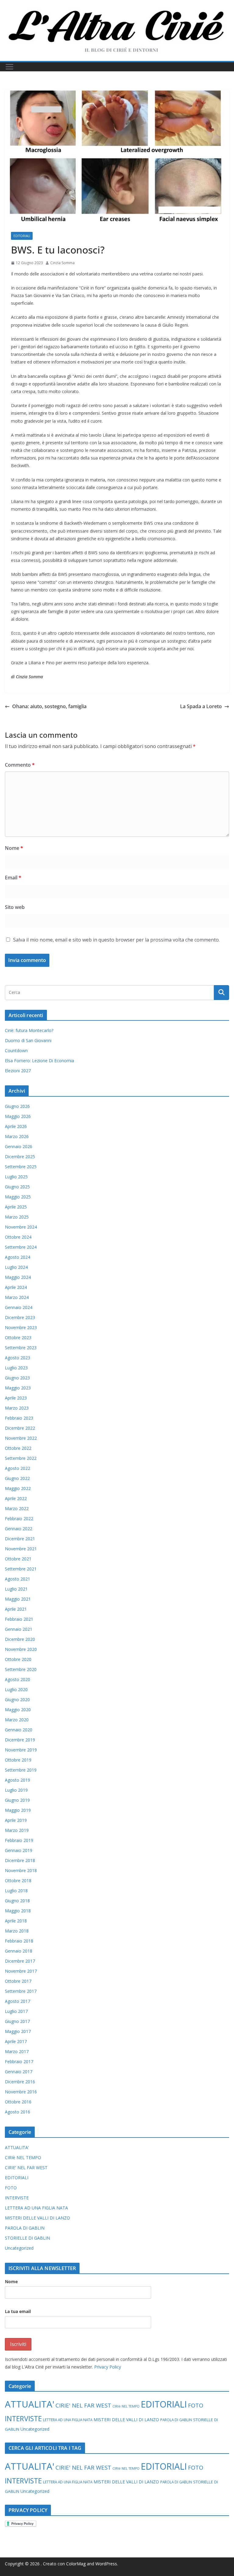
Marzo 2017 (17, 2051)
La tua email (18, 2311)
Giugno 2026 (17, 1106)
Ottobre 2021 (18, 1559)
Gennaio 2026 (19, 1146)
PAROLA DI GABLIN (25, 2228)
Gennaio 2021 (19, 1629)
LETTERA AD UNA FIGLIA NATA (36, 2208)
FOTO (11, 2188)
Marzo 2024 (17, 1297)
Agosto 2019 (18, 1780)
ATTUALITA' (17, 2147)
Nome (14, 848)
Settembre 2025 (21, 1167)
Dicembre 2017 (20, 1961)
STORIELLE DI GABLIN (27, 2238)
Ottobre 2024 (18, 1237)
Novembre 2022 (21, 1438)
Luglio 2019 (16, 1790)
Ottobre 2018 (18, 1881)
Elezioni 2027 (18, 1071)
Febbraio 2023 (19, 1418)
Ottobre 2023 (18, 1338)
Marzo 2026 (17, 1136)
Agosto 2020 (18, 1679)
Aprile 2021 (16, 1609)
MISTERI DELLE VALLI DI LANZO (37, 2218)
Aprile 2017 (16, 2041)
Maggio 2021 (18, 1599)
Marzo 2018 (17, 1931)
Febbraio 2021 (19, 1619)
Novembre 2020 (21, 1649)
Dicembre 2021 (20, 1539)
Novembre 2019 (21, 1750)
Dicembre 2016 (20, 2082)
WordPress (106, 2564)
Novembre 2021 (21, 1549)
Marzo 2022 (17, 1508)
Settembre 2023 (21, 1348)
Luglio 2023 (16, 1368)
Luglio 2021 (16, 1589)
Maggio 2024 (18, 1277)
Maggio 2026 (18, 1116)
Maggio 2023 (18, 1388)
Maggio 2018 (18, 1911)
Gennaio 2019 (19, 1850)
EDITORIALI (22, 236)
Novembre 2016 (21, 2092)
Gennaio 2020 (19, 1730)
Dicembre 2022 (20, 1428)
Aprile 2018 (16, 1921)
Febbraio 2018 (19, 1941)
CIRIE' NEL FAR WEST (26, 2168)
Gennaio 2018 (19, 1951)
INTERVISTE (17, 2198)
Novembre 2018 (21, 1870)
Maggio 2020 (18, 1710)
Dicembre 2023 (20, 1317)
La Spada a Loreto (201, 706)
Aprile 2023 (16, 1398)
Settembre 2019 (21, 1770)
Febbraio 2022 (19, 1519)
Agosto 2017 (18, 2001)
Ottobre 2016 (18, 2102)
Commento (20, 765)
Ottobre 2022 (18, 1448)
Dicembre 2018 (20, 1860)
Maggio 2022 (18, 1488)
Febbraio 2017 (19, 2062)
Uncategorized (19, 2248)
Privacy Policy (108, 2367)
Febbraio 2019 (19, 1840)
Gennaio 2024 (19, 1307)
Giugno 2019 (17, 1800)
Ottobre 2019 (18, 1760)
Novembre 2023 (21, 1327)
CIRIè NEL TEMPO (23, 2157)
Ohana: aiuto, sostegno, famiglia (49, 706)
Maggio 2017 (18, 2031)
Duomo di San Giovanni (28, 1040)
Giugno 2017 (17, 2021)
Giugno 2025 (17, 1187)
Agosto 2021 (18, 1579)
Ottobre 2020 (18, 1659)
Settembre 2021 (21, 1569)
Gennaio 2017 (19, 2072)
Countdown (16, 1050)
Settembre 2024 (21, 1247)
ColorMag (76, 2564)
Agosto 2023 (18, 1358)
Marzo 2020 (17, 1720)
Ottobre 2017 (18, 1981)
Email (13, 878)
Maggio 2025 (18, 1197)
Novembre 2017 (21, 1971)
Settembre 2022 (21, 1458)
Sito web (15, 907)
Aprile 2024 (16, 1287)
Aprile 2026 (16, 1126)
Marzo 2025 (17, 1217)
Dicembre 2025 (20, 1157)
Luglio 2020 (16, 1689)
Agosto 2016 (18, 2112)
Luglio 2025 (16, 1177)
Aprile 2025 (16, 1207)
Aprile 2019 (16, 1820)
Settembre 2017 (21, 1991)
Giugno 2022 (17, 1478)
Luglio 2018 (16, 1891)
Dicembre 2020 (20, 1639)
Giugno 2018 (17, 1901)
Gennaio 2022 (19, 1529)
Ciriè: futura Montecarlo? (29, 1030)
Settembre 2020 (21, 1669)
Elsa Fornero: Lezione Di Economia (39, 1061)
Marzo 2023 (17, 1408)
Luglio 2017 (16, 2011)
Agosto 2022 (18, 1468)
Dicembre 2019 (20, 1740)
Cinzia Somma (62, 263)
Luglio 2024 (16, 1267)
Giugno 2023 (17, 1378)
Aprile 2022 (16, 1498)
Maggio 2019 (18, 1810)
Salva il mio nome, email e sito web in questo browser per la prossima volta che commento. (116, 940)
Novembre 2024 (21, 1227)
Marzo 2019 (17, 1830)
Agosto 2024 (18, 1257)
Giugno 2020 (17, 1700)
